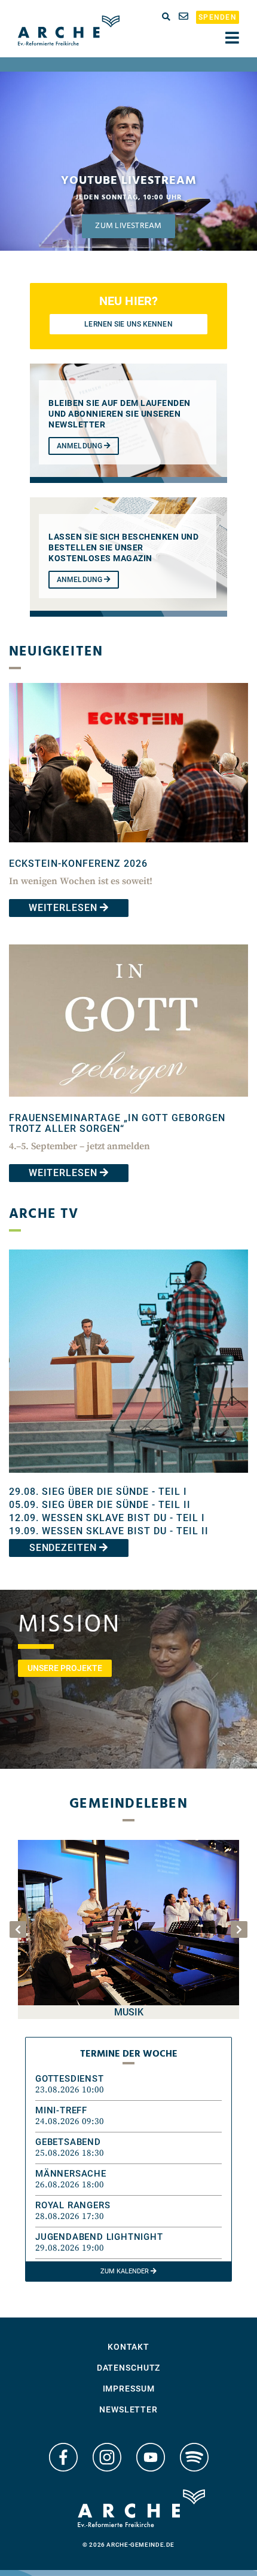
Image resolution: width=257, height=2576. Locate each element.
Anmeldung (80, 446)
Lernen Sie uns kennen (128, 324)
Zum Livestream (128, 226)
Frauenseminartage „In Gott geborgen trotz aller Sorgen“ (117, 1123)
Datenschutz (129, 2368)
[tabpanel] (128, 161)
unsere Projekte (65, 1668)
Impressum (129, 2389)
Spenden (218, 17)
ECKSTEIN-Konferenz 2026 (78, 864)
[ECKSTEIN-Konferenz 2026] (128, 851)
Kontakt (128, 2347)
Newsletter (128, 2409)
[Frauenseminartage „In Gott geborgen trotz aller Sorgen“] (128, 1105)
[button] (128, 2085)
